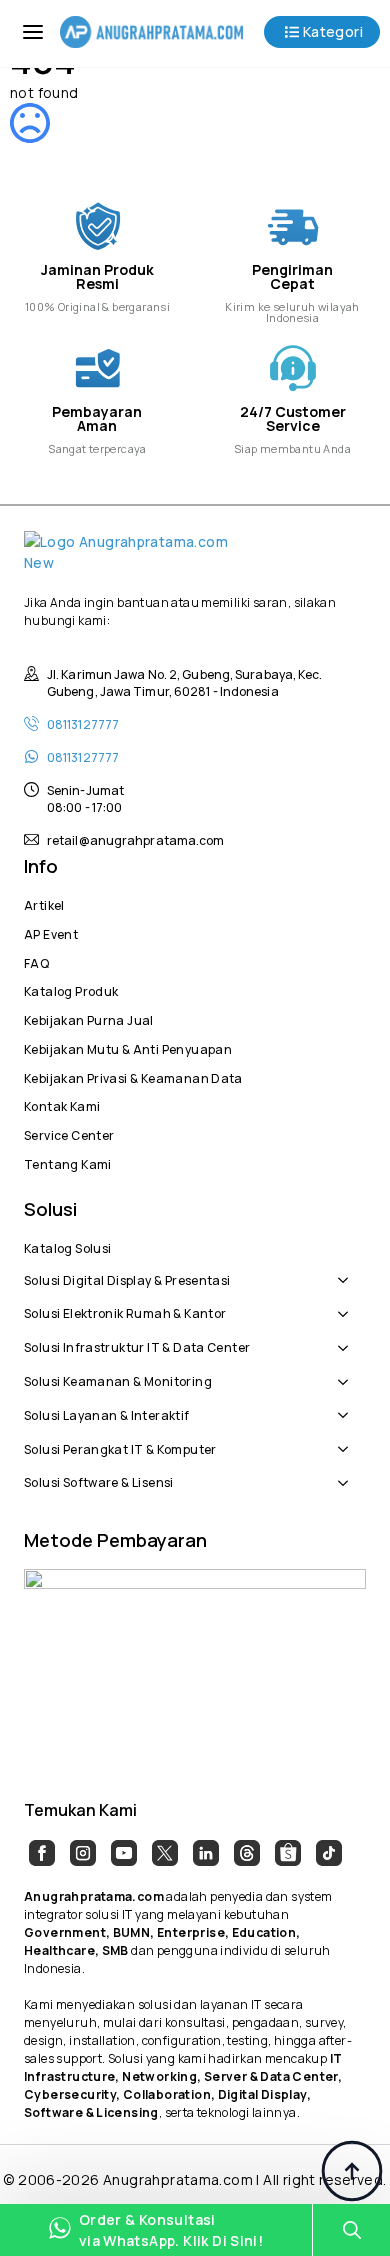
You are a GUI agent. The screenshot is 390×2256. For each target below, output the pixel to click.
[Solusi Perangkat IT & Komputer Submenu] (348, 1439)
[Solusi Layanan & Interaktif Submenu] (348, 1405)
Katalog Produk (71, 989)
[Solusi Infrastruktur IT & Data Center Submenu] (348, 1337)
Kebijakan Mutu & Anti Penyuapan (128, 1047)
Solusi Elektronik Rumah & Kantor (125, 1311)
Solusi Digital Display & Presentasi (127, 1278)
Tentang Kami (68, 1162)
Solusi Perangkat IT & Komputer (120, 1447)
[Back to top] (352, 2171)
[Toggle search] (352, 2230)
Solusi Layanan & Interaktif (107, 1413)
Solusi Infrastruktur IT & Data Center (137, 1345)
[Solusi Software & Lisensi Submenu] (348, 1472)
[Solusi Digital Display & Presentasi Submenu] (348, 1270)
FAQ (36, 961)
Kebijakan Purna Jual (89, 1018)
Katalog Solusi (67, 1246)
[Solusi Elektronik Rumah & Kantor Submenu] (348, 1304)
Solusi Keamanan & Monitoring (118, 1379)
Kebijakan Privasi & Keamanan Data (133, 1076)
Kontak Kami (62, 1104)
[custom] (42, 1853)
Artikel (44, 903)
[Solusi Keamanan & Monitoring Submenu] (348, 1371)
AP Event (51, 932)
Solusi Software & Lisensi (99, 1480)
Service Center (69, 1133)
